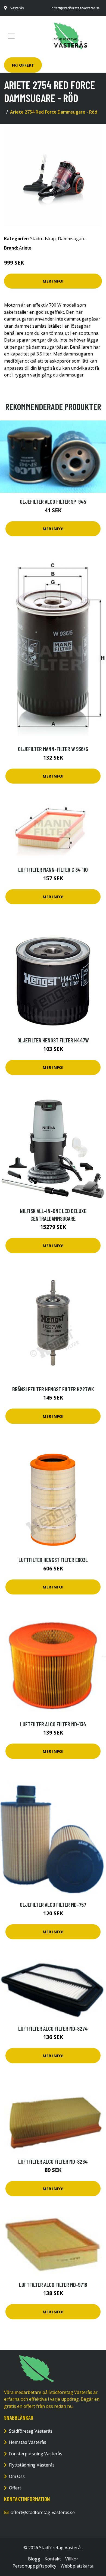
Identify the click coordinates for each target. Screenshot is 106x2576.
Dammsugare (72, 239)
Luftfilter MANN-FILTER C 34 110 (53, 869)
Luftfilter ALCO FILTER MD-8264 (53, 2161)
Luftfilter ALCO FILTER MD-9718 (53, 2285)
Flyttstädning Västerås (32, 2465)
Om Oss (17, 2476)
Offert (15, 2488)
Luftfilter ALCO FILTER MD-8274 (53, 2028)
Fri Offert (23, 65)
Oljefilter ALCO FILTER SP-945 (53, 501)
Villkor (72, 2559)
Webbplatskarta (77, 2566)
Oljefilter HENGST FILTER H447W (53, 1040)
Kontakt (53, 2559)
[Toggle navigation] (11, 36)
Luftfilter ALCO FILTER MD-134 (53, 1724)
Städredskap (43, 239)
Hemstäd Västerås (28, 2442)
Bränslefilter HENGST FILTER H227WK (53, 1389)
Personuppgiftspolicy (34, 2566)
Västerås (17, 8)
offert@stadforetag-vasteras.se (76, 8)
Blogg (34, 2559)
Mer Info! (53, 281)
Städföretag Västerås (31, 2431)
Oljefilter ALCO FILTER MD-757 (53, 1904)
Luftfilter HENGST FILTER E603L (53, 1560)
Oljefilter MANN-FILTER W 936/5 (53, 749)
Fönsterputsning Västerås (36, 2454)
